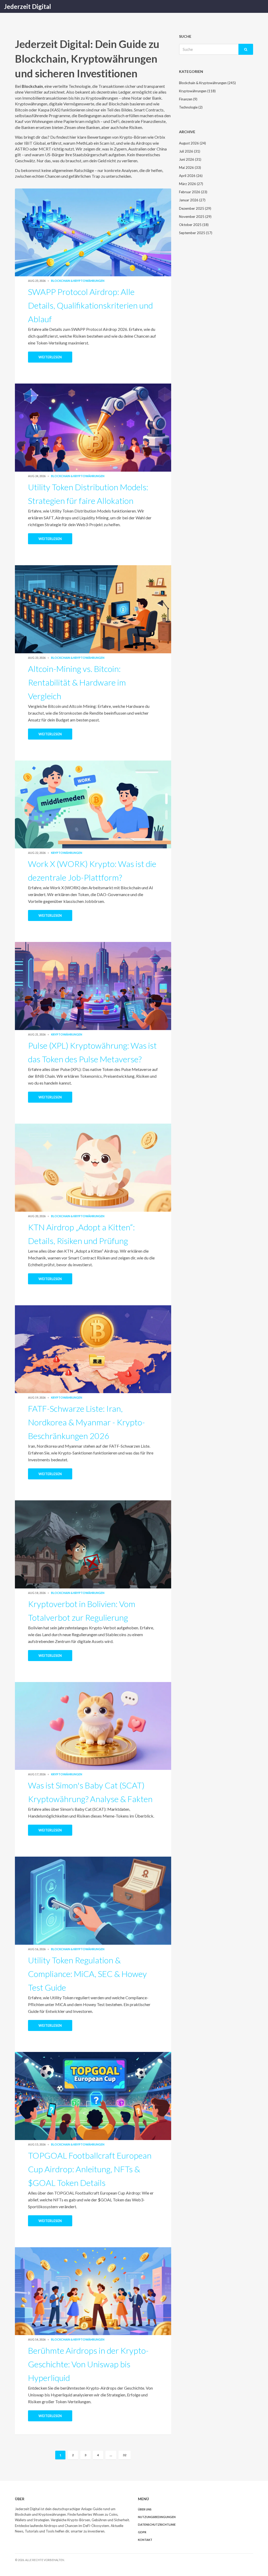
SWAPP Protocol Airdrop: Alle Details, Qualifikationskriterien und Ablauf (90, 305)
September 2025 (196, 233)
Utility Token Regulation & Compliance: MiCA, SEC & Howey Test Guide (87, 1974)
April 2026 (191, 176)
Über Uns (145, 2509)
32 (125, 2455)
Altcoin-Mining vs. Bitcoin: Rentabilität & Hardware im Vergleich (77, 682)
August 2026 (192, 143)
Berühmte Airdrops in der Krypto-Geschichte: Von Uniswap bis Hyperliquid (88, 2364)
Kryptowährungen (67, 853)
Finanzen (188, 99)
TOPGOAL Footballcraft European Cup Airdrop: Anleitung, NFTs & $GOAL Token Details (90, 2169)
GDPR (142, 2532)
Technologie (191, 107)
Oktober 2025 (194, 225)
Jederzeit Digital (27, 6)
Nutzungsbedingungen (157, 2517)
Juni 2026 (190, 159)
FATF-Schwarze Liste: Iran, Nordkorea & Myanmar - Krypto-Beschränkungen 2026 (86, 1422)
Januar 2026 (192, 200)
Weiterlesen (50, 357)
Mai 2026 (190, 168)
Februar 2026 (193, 192)
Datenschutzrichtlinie (157, 2524)
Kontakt (145, 2540)
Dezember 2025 (195, 208)
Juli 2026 (190, 151)
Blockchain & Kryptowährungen (78, 281)
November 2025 (195, 217)
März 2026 (191, 184)
